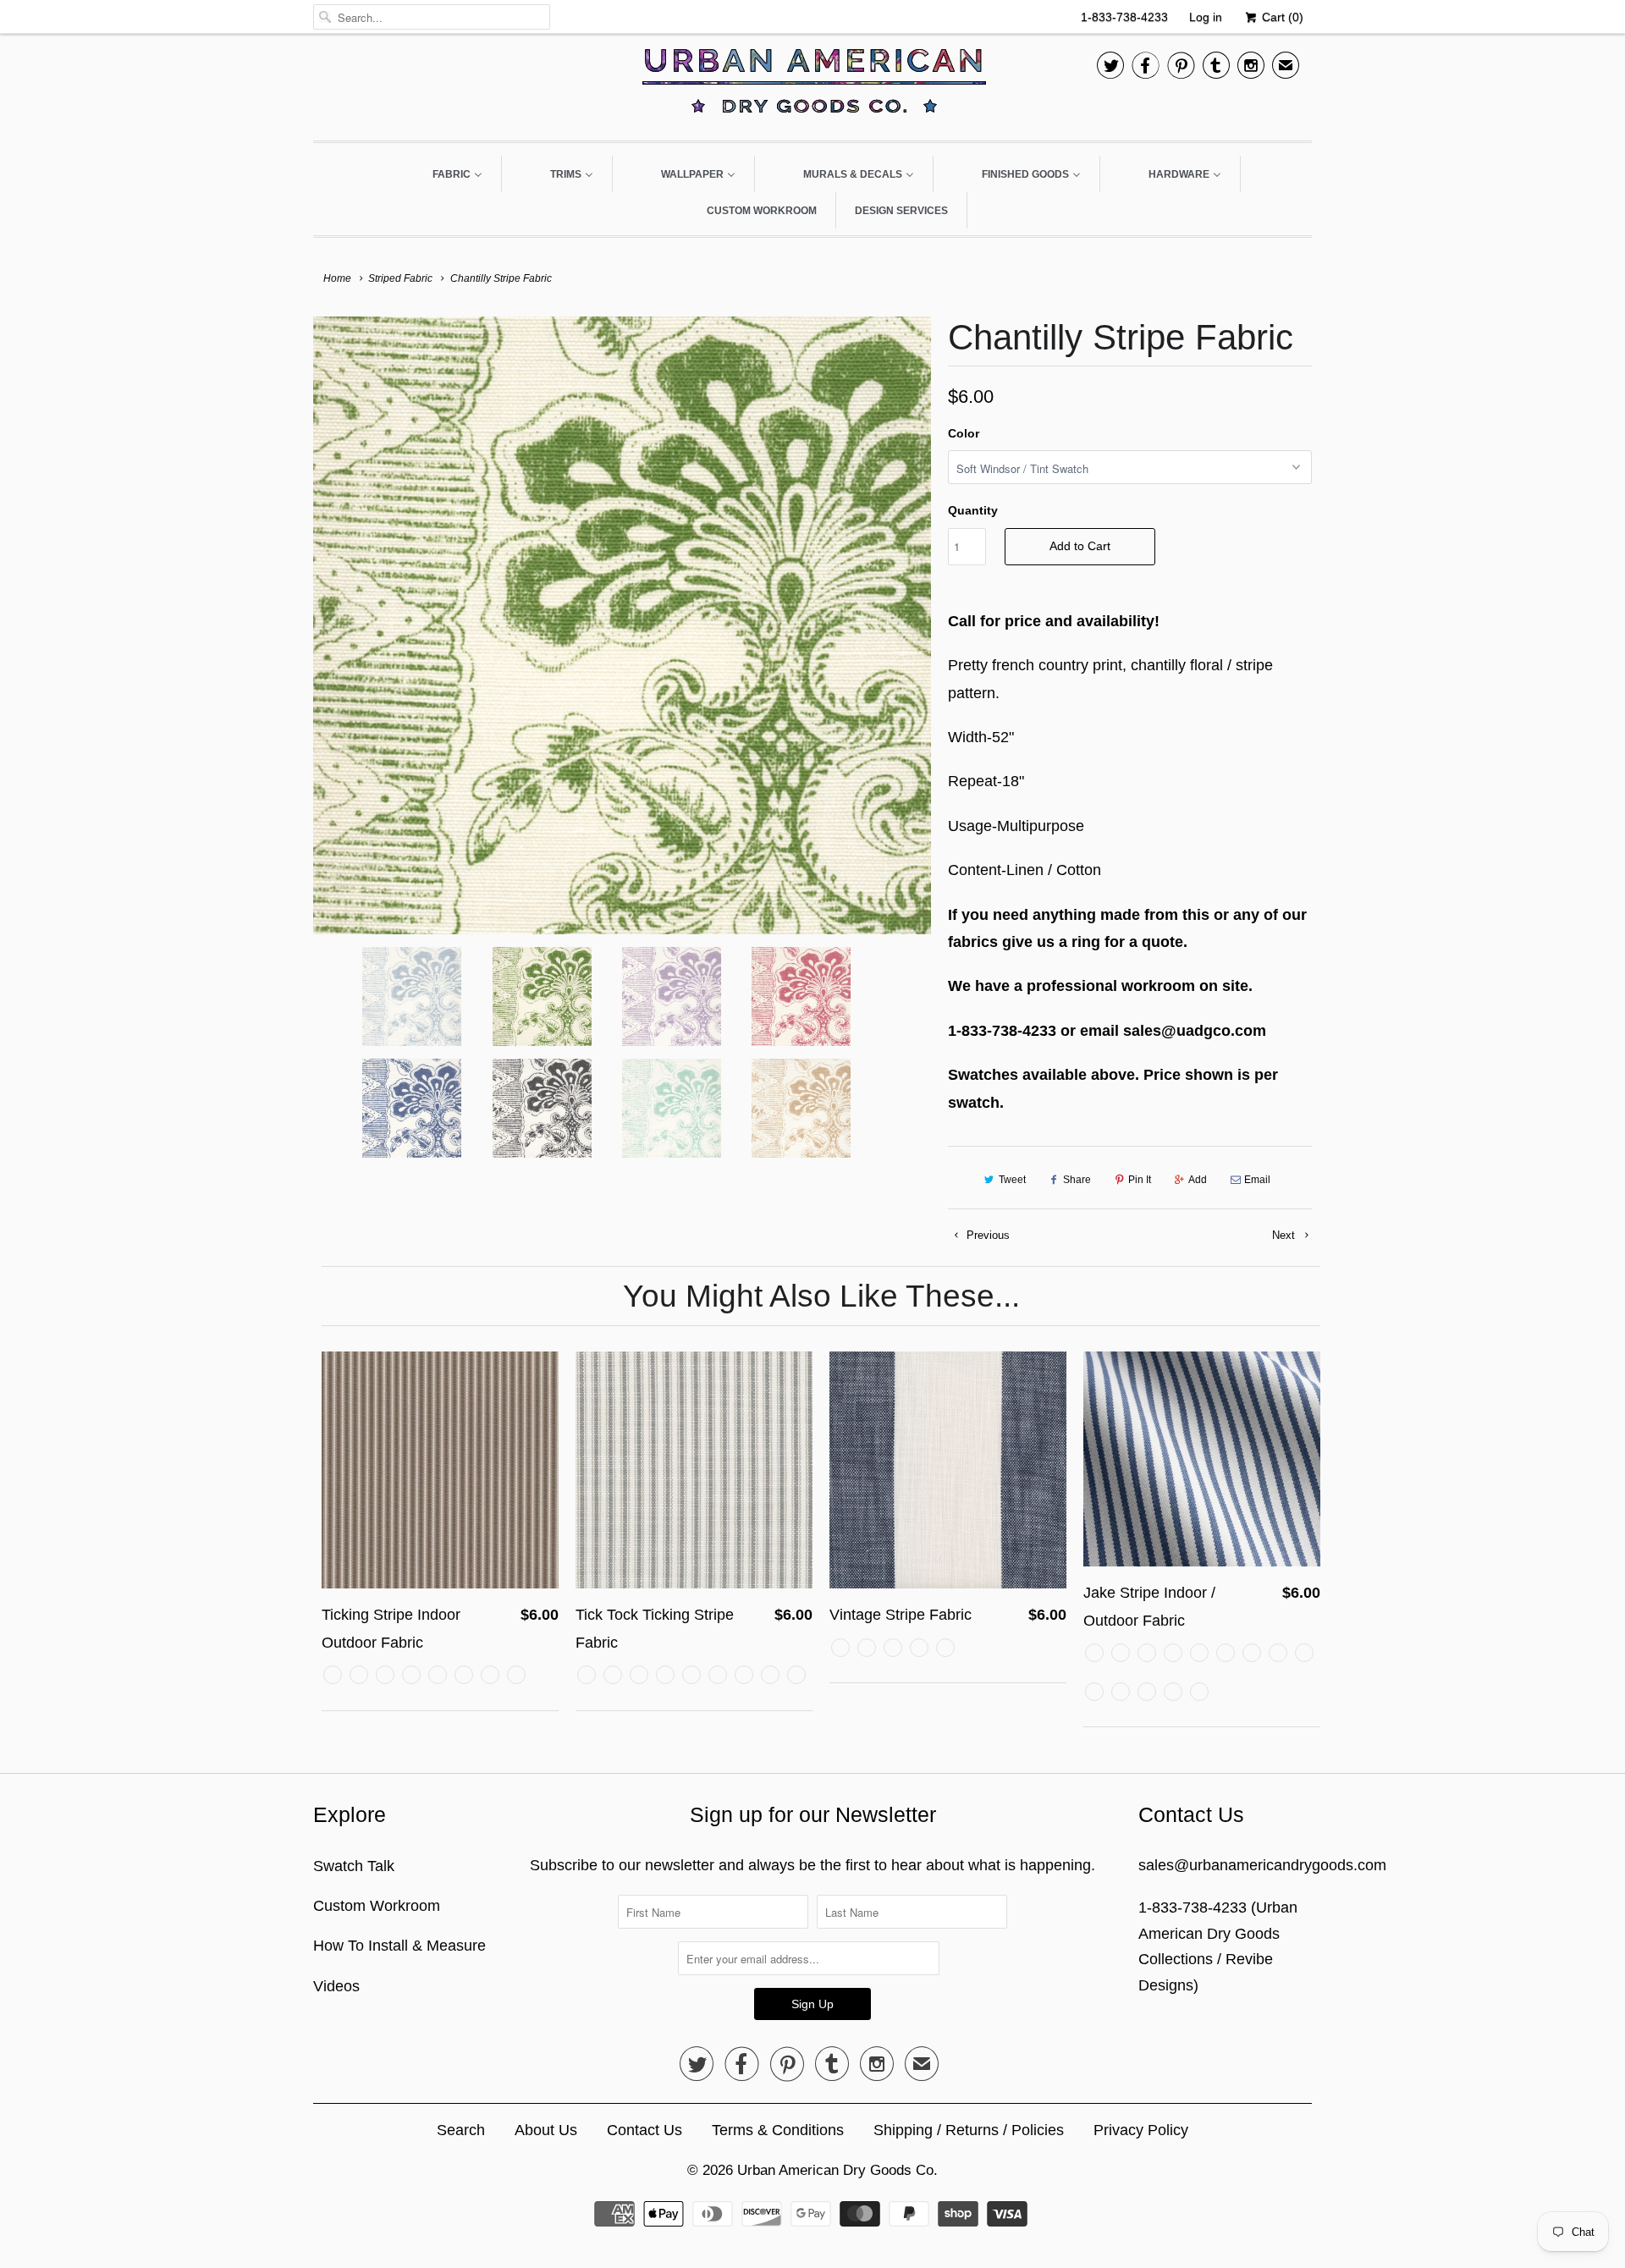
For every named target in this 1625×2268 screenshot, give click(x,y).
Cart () (1281, 17)
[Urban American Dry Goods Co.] (812, 85)
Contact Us (644, 2130)
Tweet (1012, 1180)
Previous (986, 1235)
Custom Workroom (377, 1906)
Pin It (1140, 1180)
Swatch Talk (354, 1866)
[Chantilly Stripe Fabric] (622, 625)
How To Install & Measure (399, 1946)
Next (1285, 1235)
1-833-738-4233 (1124, 17)
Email (1257, 1180)
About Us (546, 2130)
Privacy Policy (1141, 2130)
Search (461, 2130)
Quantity (973, 510)
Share (1077, 1180)
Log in (1206, 17)
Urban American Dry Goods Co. (837, 2170)
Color (964, 433)
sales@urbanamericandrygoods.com (1262, 1865)
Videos (336, 1986)
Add (1198, 1180)
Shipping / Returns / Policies (969, 2130)
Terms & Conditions (778, 2130)
